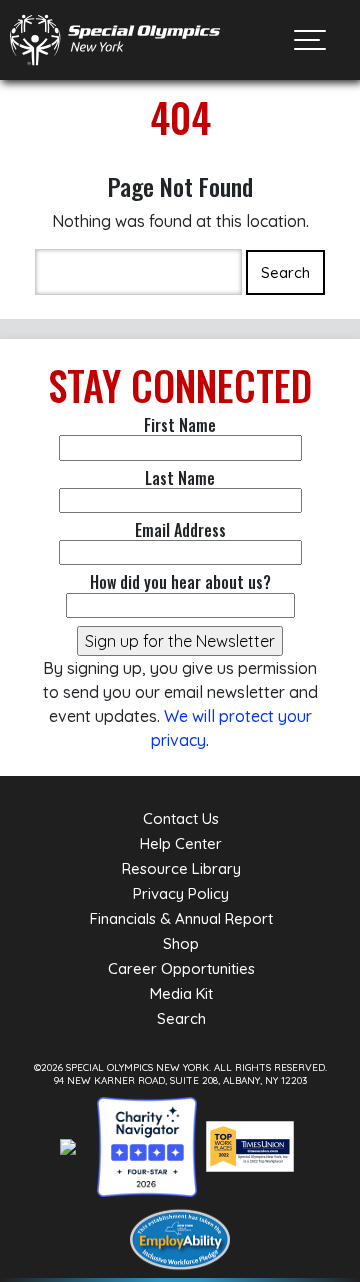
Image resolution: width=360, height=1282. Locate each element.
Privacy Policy (181, 893)
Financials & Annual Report (181, 918)
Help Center (181, 843)
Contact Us (181, 818)
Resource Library (181, 868)
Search (181, 1018)
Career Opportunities (181, 968)
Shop (181, 943)
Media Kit (181, 993)
